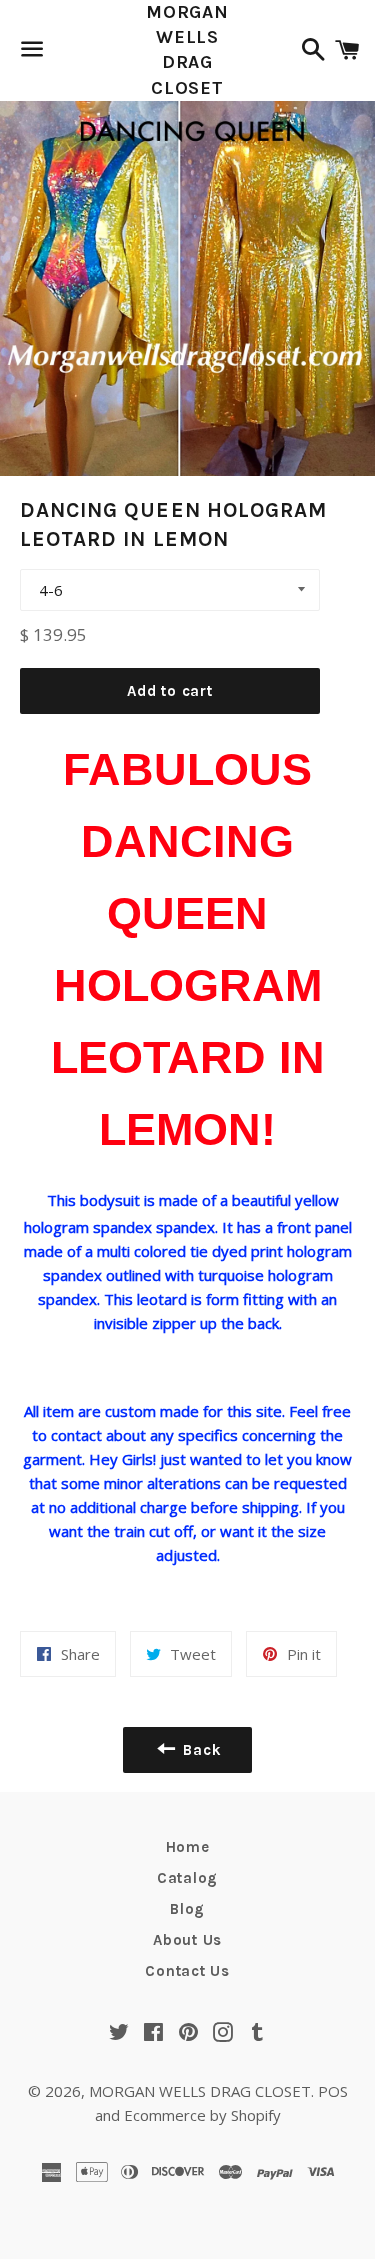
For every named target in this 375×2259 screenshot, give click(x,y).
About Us (187, 1940)
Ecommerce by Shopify (202, 2115)
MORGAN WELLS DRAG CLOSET (187, 50)
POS (333, 2091)
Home (188, 1847)
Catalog (187, 1878)
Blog (187, 1909)
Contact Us (187, 1971)
